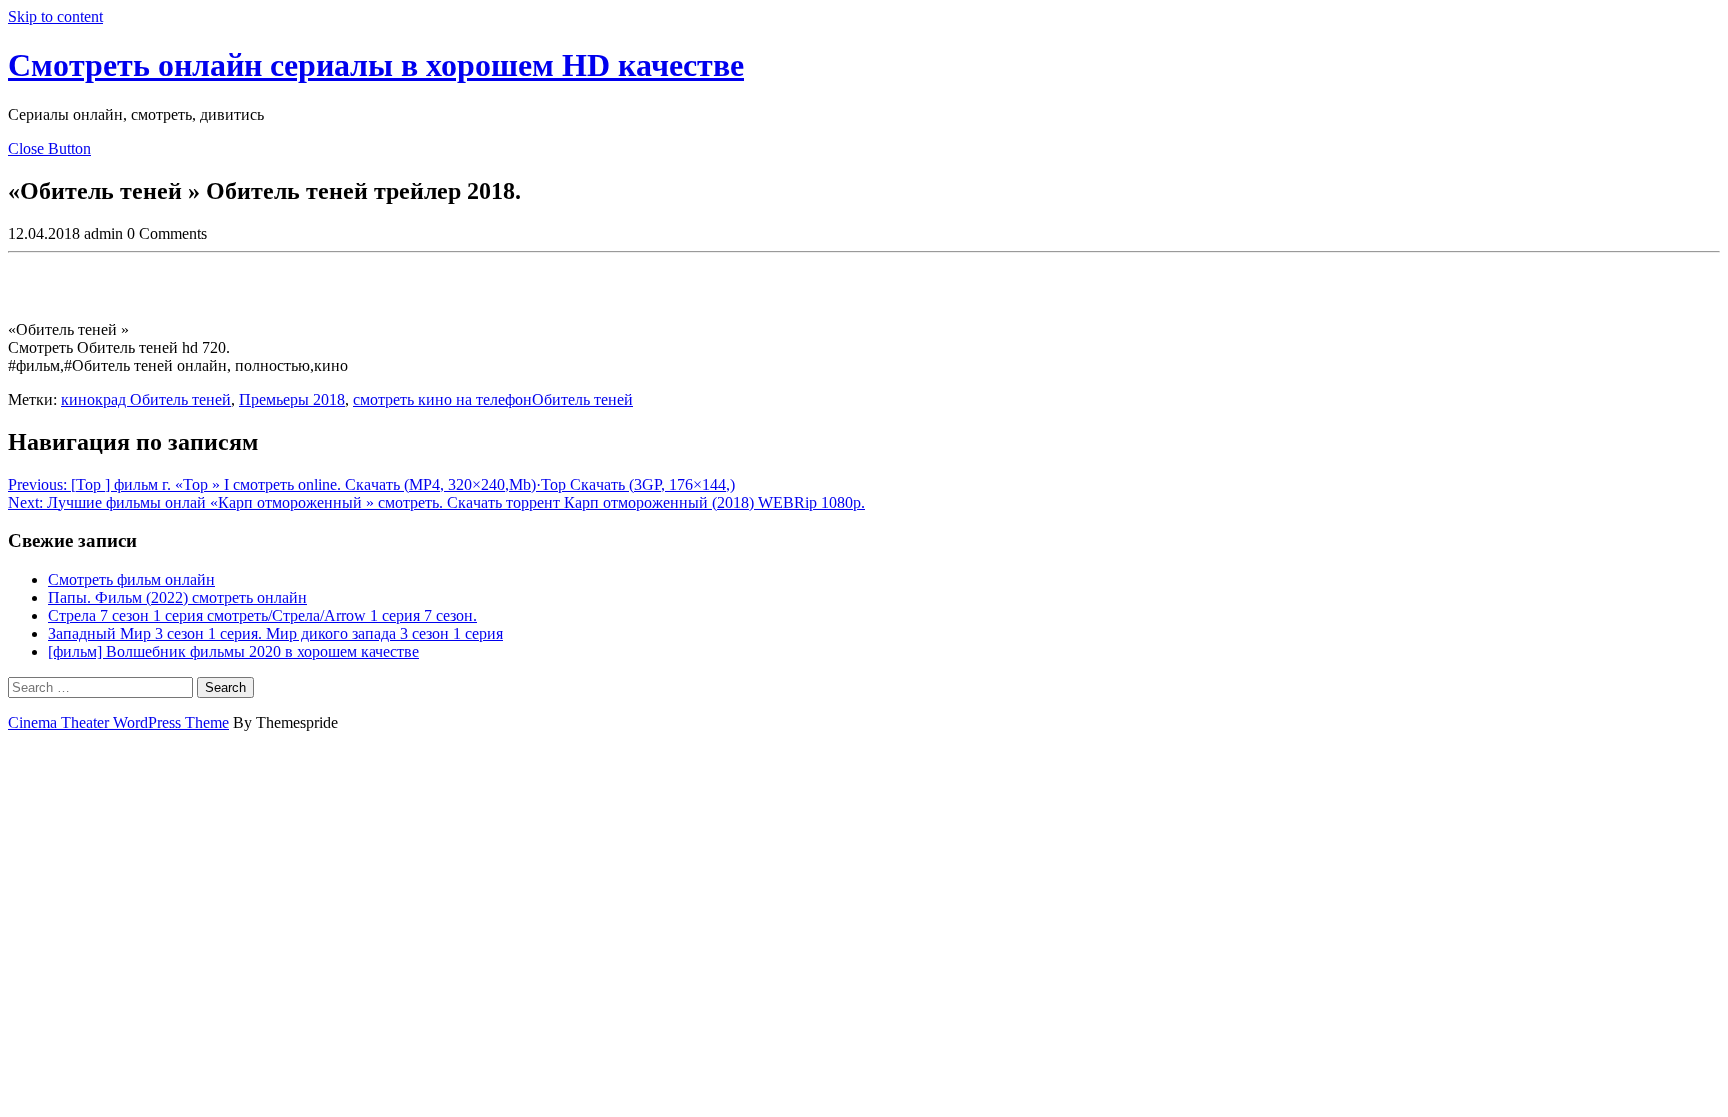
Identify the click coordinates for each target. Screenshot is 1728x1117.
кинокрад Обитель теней (146, 399)
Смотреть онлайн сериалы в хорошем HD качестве (376, 65)
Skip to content (55, 16)
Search (225, 687)
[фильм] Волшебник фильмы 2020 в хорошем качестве (233, 651)
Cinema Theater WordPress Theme (118, 722)
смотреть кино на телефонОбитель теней (493, 399)
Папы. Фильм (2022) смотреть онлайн (177, 597)
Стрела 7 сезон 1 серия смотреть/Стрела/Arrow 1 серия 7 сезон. (262, 615)
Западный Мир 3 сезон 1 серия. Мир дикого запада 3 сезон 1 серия (275, 633)
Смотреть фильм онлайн (131, 579)
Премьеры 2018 (292, 399)
